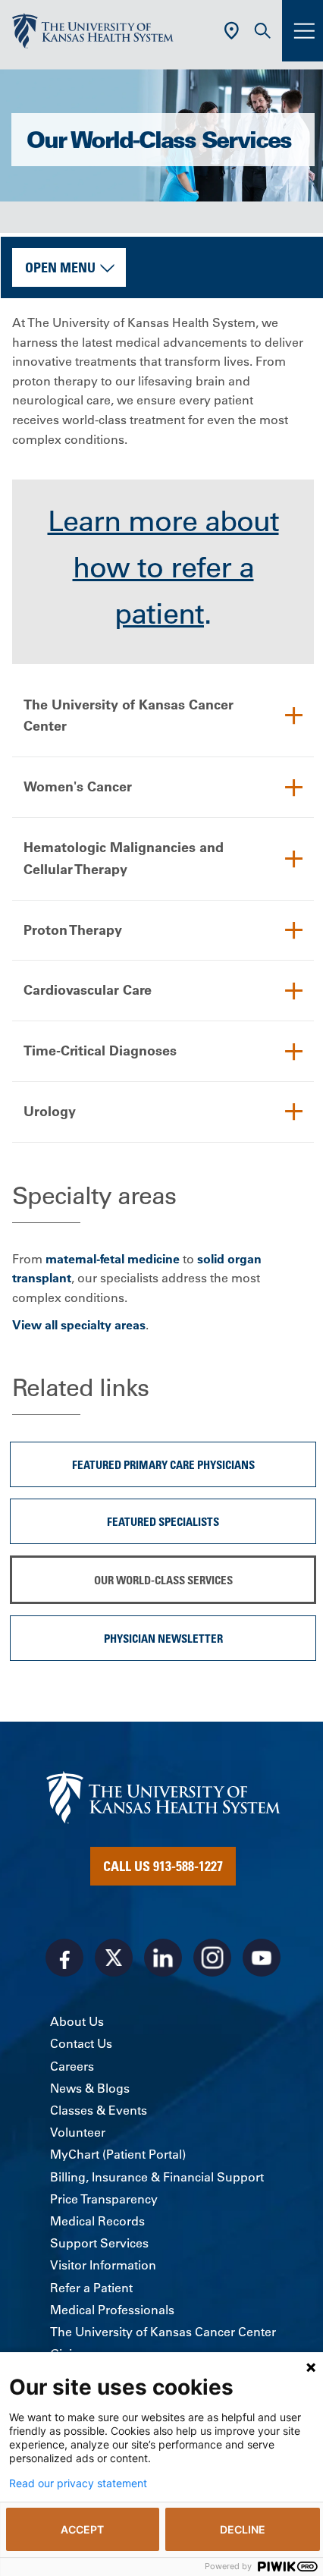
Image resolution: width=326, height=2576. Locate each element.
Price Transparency (104, 2199)
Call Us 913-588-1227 (163, 1866)
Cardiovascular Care (88, 990)
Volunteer (78, 2132)
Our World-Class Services (163, 1580)
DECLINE (243, 2529)
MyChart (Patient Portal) (118, 2154)
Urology (50, 1111)
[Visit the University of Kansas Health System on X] (114, 1958)
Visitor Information (103, 2265)
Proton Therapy (73, 930)
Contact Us (81, 2043)
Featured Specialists (163, 1521)
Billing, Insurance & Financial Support (157, 2177)
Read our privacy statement (78, 2483)
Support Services (99, 2243)
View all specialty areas (79, 1325)
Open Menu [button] (60, 267)
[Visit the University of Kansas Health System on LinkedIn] (163, 1958)
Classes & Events (99, 2110)
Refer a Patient (91, 2288)
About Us (77, 2021)
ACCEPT (82, 2529)
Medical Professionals (112, 2310)
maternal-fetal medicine (113, 1259)
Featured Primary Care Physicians (163, 1464)
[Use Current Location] (232, 31)
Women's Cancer (78, 786)
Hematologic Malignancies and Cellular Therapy (124, 858)
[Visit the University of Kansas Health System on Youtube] (262, 1958)
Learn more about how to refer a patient (163, 568)
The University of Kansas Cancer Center (129, 716)
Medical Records (97, 2221)
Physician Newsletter (163, 1638)
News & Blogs (90, 2088)
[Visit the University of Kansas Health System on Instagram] (212, 1958)
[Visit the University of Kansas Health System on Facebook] (64, 1958)
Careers (72, 2066)
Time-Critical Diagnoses (100, 1051)
